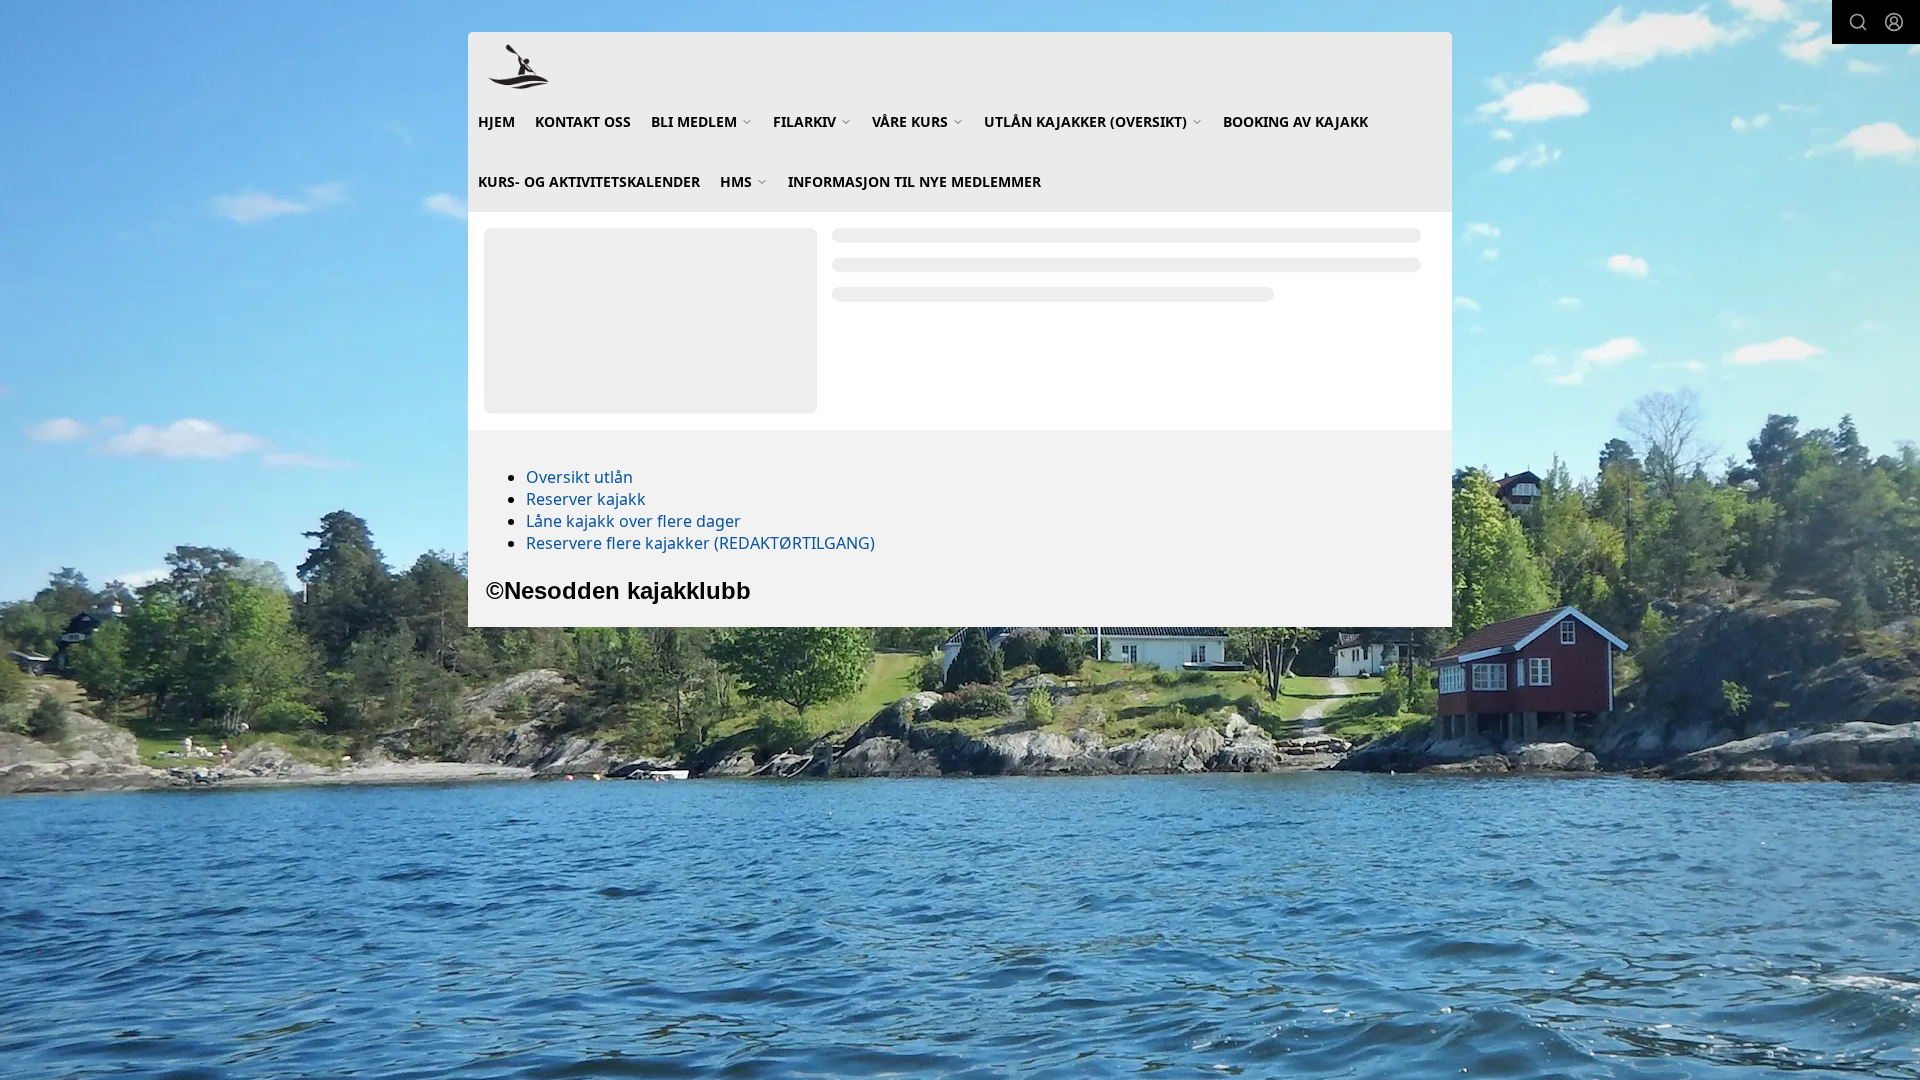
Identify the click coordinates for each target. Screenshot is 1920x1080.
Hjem (496, 121)
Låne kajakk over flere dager (633, 521)
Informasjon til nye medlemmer (914, 181)
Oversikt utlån (579, 477)
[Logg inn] (1894, 22)
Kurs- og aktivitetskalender (589, 181)
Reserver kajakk (586, 499)
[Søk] (1858, 22)
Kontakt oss (583, 121)
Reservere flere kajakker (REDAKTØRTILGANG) (700, 543)
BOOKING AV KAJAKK (1295, 121)
